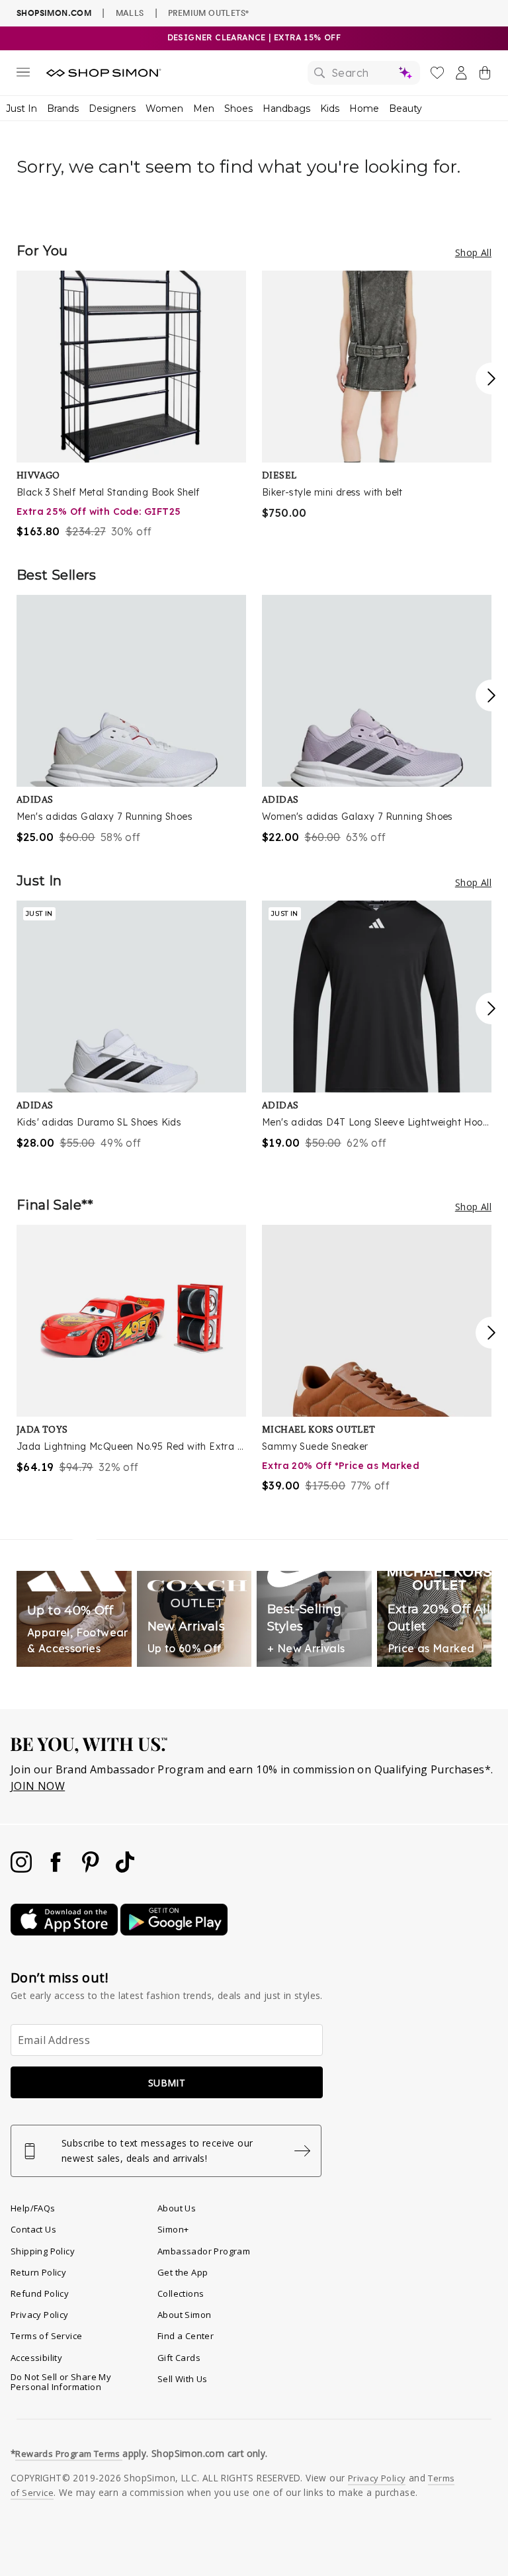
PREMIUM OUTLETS (208, 13)
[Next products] (491, 378)
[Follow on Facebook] (57, 1869)
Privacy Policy (40, 2315)
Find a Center (186, 2336)
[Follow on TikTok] (125, 1869)
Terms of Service (46, 2336)
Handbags (286, 109)
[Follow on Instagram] (22, 1869)
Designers (112, 109)
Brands (63, 109)
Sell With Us (183, 2379)
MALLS (130, 13)
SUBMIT (167, 2083)
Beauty (405, 109)
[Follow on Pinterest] (92, 1869)
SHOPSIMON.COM (54, 13)
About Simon (184, 2315)
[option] (131, 405)
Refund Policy (40, 2293)
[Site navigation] (23, 75)
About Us (177, 2208)
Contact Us (33, 2229)
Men (204, 109)
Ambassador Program (204, 2251)
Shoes (238, 109)
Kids (330, 109)
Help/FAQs (33, 2208)
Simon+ (173, 2229)
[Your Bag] (485, 75)
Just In (21, 109)
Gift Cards (179, 2358)
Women (164, 109)
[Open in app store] (65, 1932)
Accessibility (36, 2358)
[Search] (364, 73)
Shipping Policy (43, 2251)
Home (364, 109)
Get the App (183, 2272)
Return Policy (38, 2272)
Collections (181, 2293)
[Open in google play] (174, 1932)
